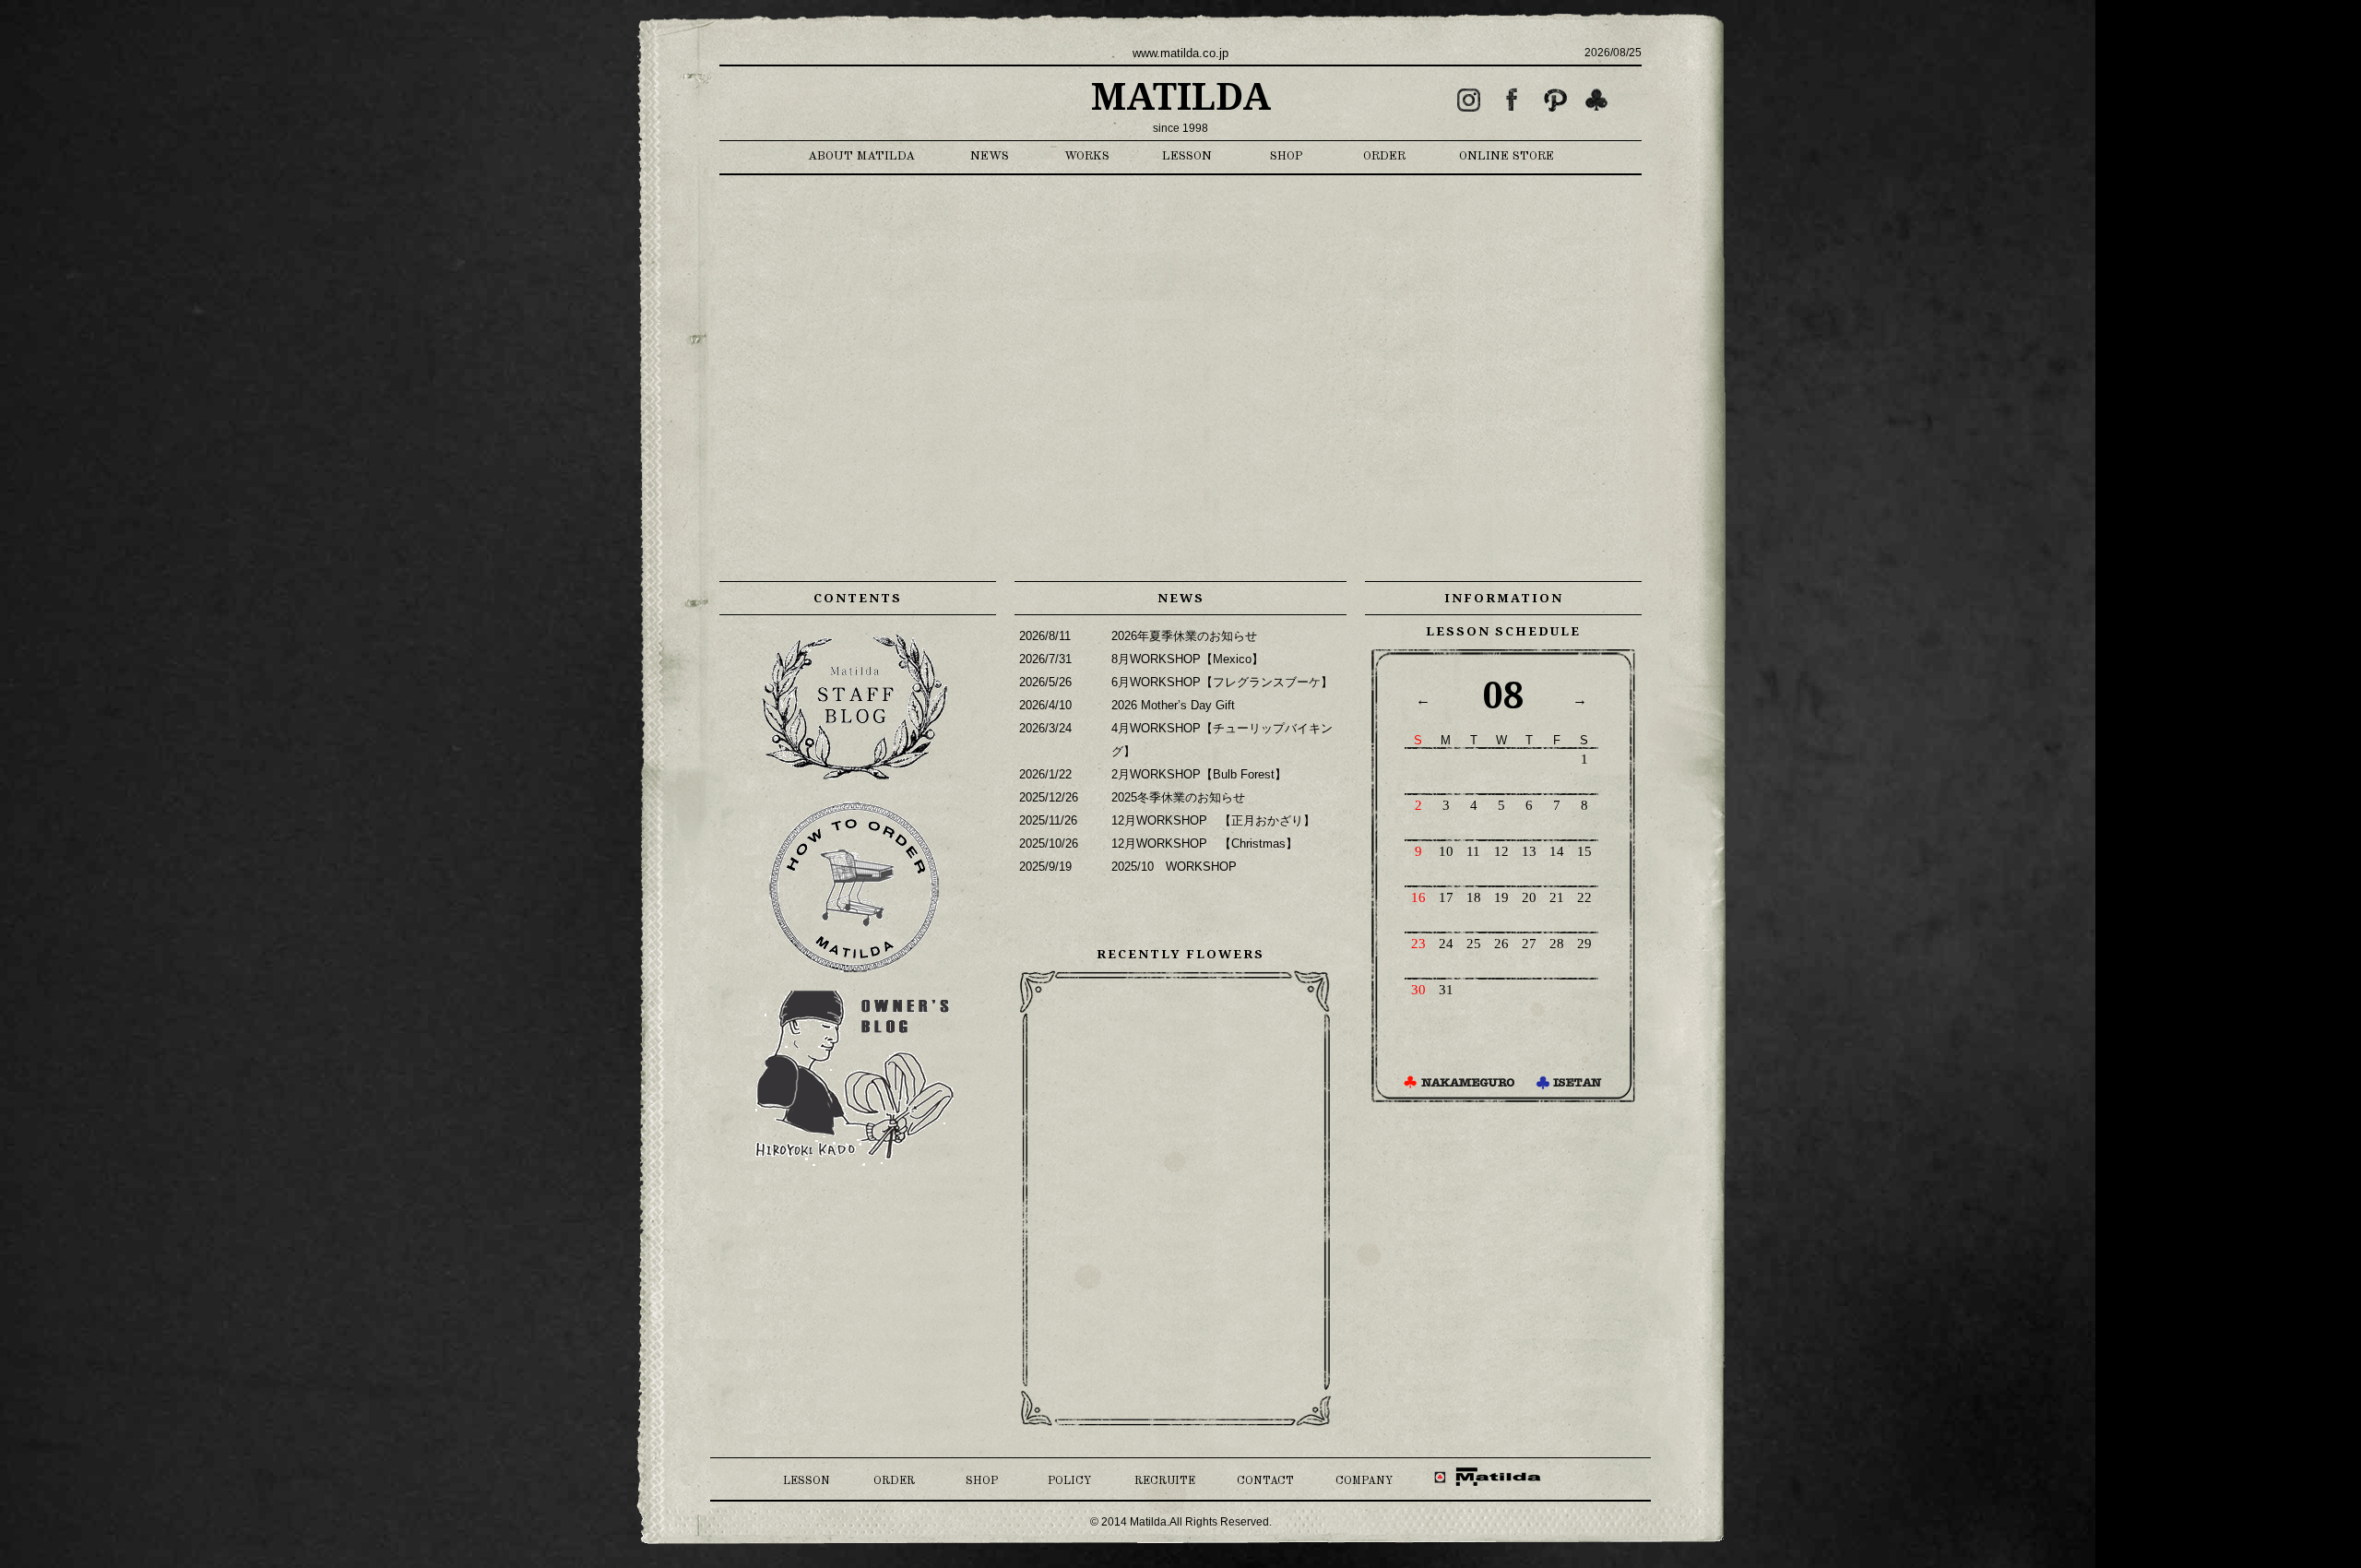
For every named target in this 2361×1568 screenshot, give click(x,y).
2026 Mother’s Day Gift (1173, 705)
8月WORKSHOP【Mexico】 (1187, 659)
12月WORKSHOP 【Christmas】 (1204, 843)
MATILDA (1181, 97)
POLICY (1069, 1481)
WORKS (1087, 156)
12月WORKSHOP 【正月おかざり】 (1213, 820)
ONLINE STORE (1507, 156)
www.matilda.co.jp (1180, 53)
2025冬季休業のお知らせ (1178, 797)
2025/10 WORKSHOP (1174, 867)
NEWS (990, 156)
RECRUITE (1165, 1481)
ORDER (1384, 156)
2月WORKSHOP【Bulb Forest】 (1199, 774)
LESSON (1187, 156)
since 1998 (1180, 128)
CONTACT (1265, 1481)
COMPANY (1364, 1481)
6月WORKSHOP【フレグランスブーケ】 (1222, 682)
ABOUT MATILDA (861, 156)
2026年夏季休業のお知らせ (1184, 636)
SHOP (1287, 156)
